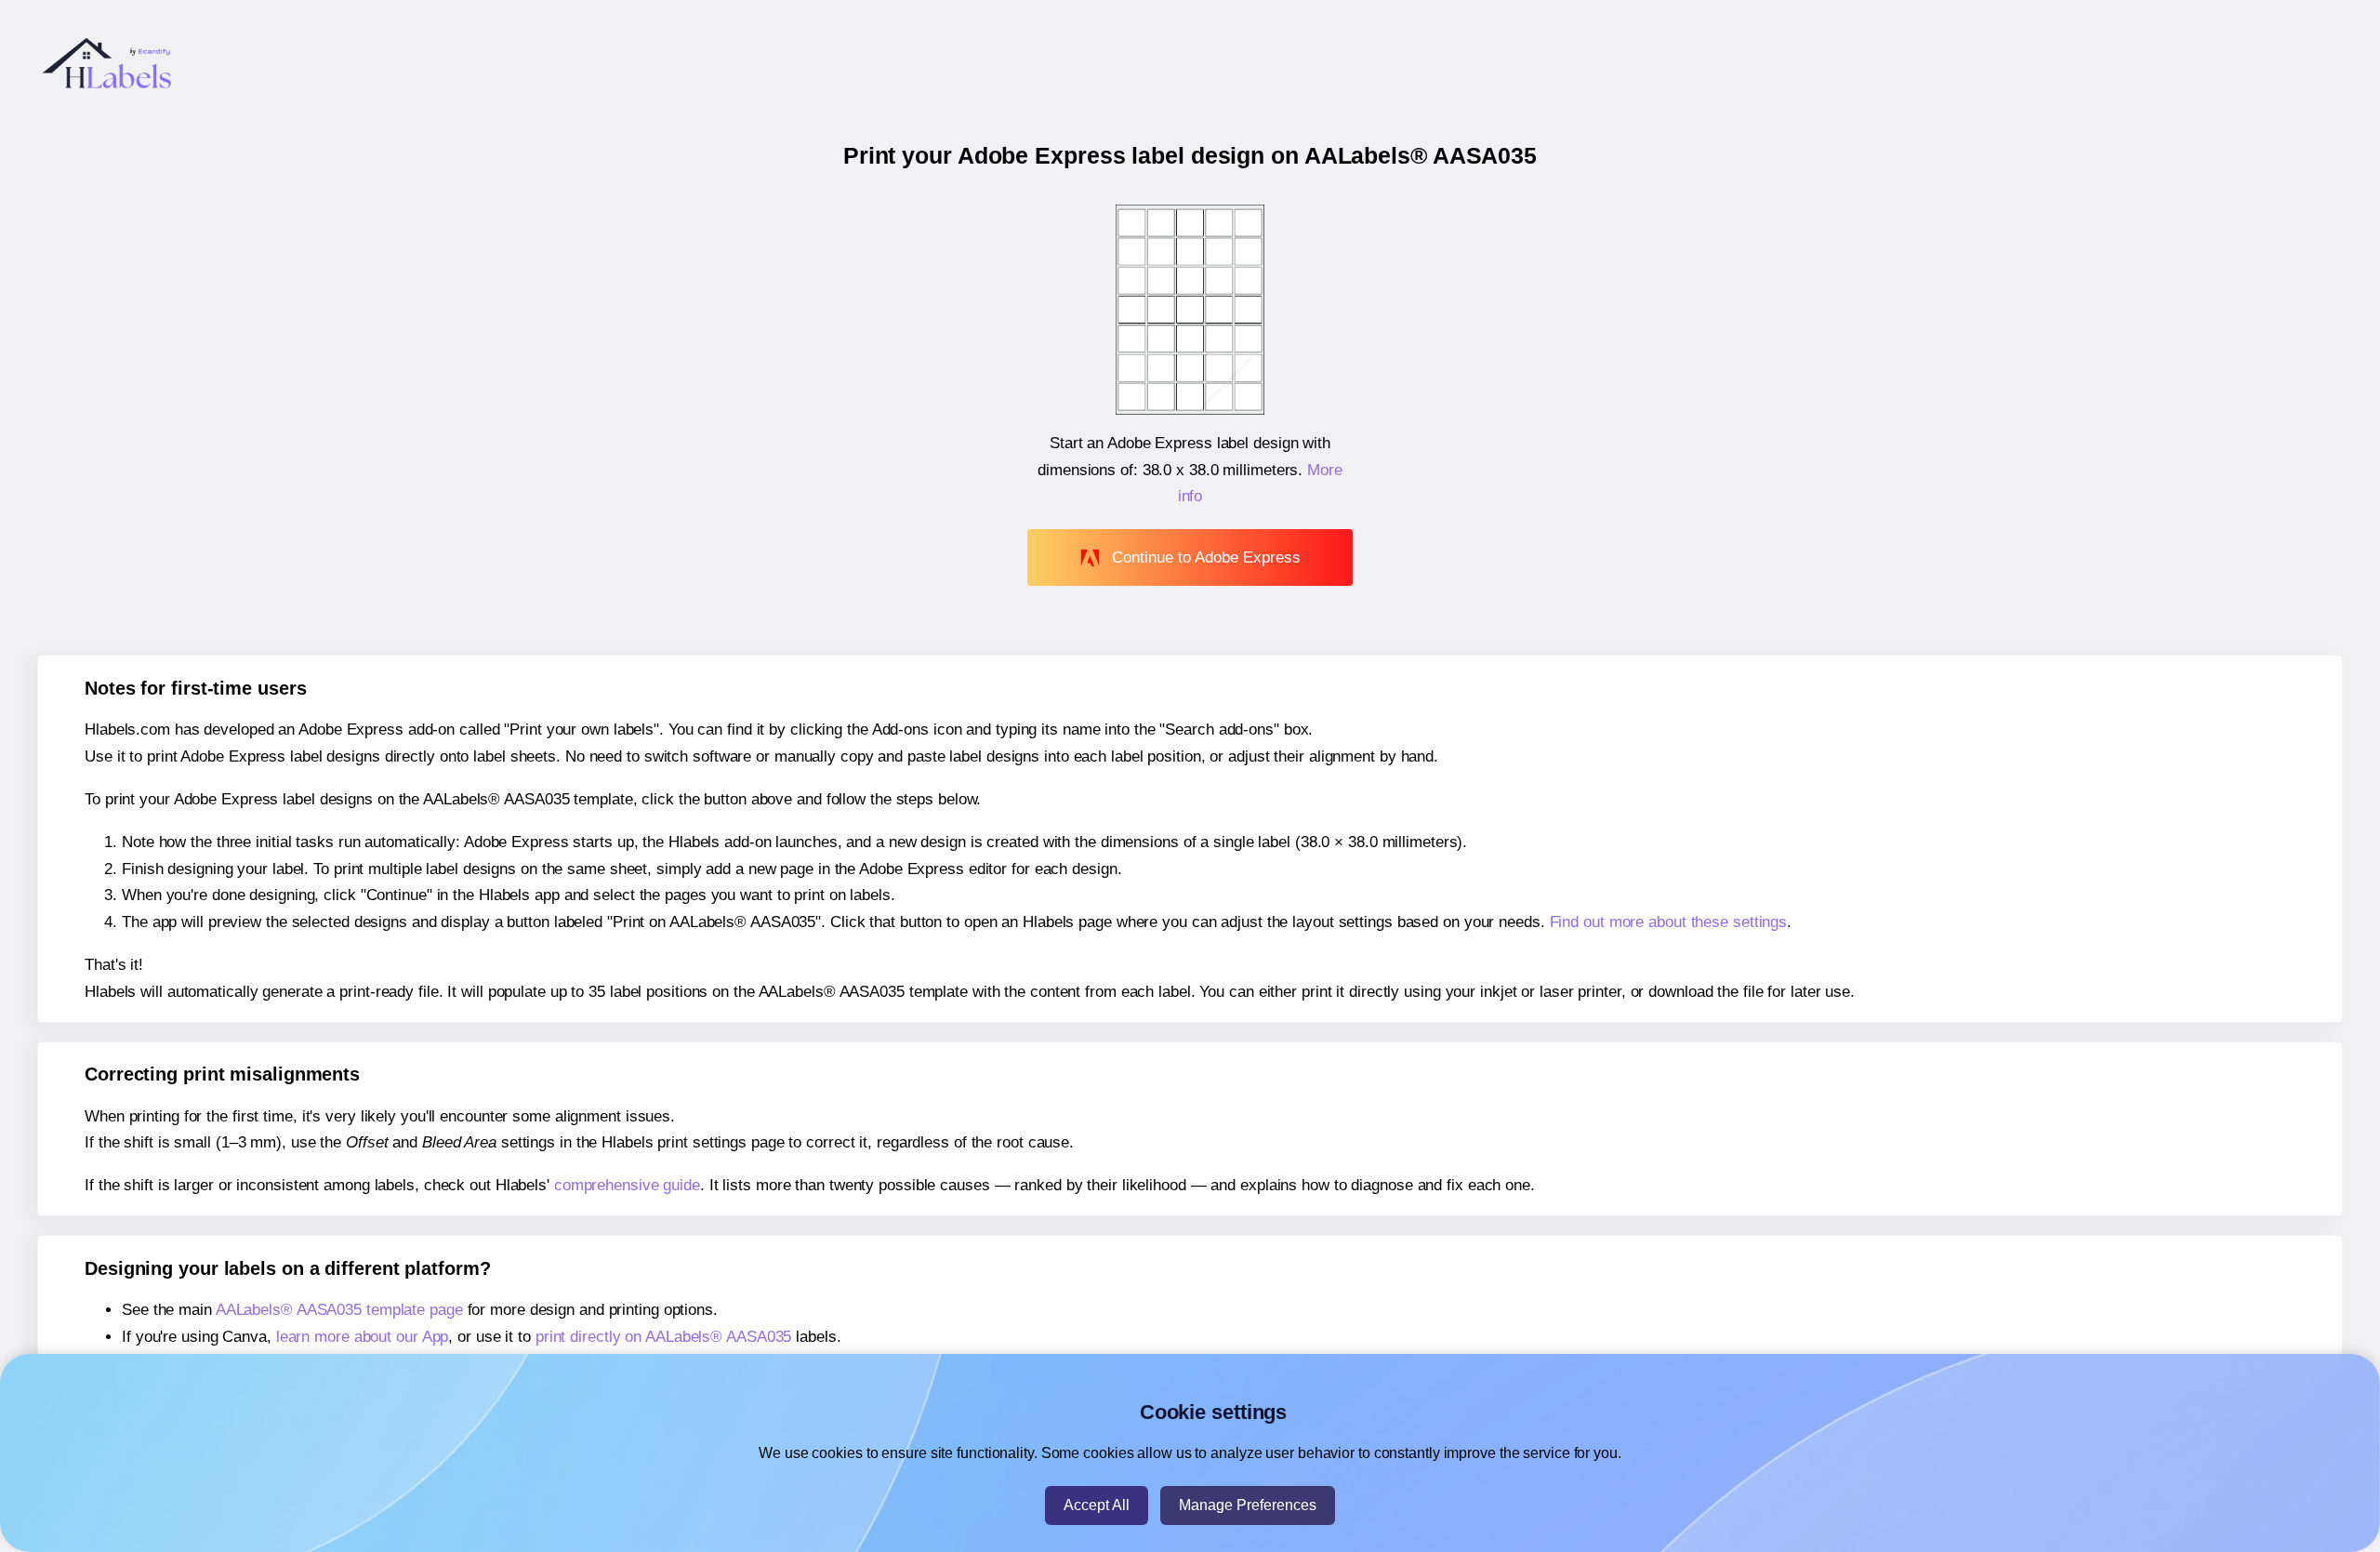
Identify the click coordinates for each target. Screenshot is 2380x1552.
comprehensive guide (627, 1185)
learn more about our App (363, 1337)
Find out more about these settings (1669, 922)
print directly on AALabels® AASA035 (664, 1337)
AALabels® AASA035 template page (339, 1310)
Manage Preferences (1248, 1505)
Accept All (1097, 1505)
